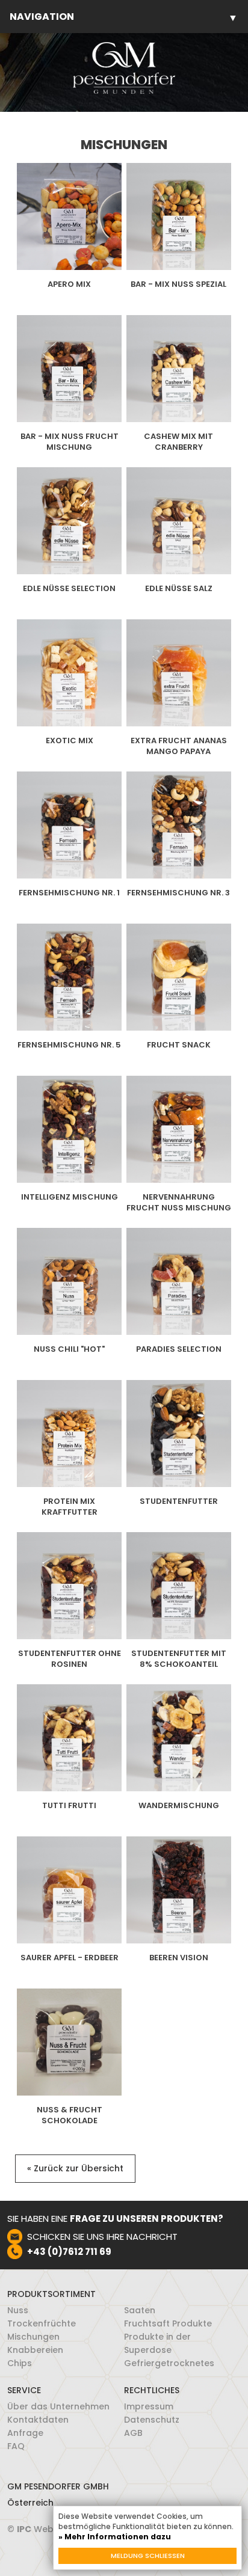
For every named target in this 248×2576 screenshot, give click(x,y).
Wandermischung (179, 1806)
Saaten (140, 2310)
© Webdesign (45, 2529)
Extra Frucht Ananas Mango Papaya (179, 746)
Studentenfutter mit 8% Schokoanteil (179, 1659)
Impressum (149, 2406)
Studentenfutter (179, 1501)
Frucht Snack (179, 1045)
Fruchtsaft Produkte (168, 2323)
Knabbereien (35, 2350)
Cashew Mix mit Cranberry (178, 442)
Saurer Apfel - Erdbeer (70, 1958)
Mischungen (33, 2337)
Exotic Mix (70, 741)
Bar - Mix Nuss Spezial (178, 284)
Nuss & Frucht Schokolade (70, 2115)
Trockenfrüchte (42, 2323)
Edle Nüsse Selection (69, 589)
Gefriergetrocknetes (169, 2363)
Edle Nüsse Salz (179, 589)
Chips (20, 2363)
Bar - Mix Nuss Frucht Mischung (70, 442)
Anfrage (25, 2433)
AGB (133, 2433)
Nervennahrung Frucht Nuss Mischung (179, 1203)
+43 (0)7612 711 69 (69, 2252)
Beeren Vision (179, 1958)
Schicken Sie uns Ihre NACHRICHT (102, 2237)
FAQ (16, 2446)
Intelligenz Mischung (70, 1197)
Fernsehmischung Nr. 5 (69, 1045)
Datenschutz (152, 2420)
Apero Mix (69, 284)
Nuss (18, 2310)
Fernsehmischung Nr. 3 (178, 893)
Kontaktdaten (38, 2420)
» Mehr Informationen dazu (115, 2537)
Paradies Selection (179, 1349)
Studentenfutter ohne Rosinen (70, 1659)
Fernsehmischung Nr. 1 (69, 893)
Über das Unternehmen (58, 2406)
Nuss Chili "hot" (69, 1349)
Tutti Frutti (69, 1806)
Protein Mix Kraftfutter (70, 1507)
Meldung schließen (148, 2556)
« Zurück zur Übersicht (75, 2168)
